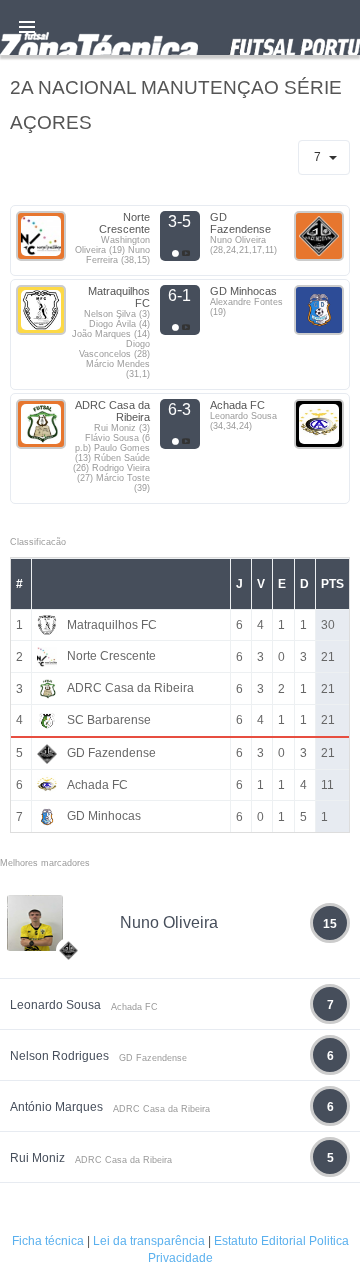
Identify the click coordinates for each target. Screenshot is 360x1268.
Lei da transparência (149, 1241)
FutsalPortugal (180, 27)
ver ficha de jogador (69, 1009)
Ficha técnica (48, 1241)
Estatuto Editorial (260, 1241)
